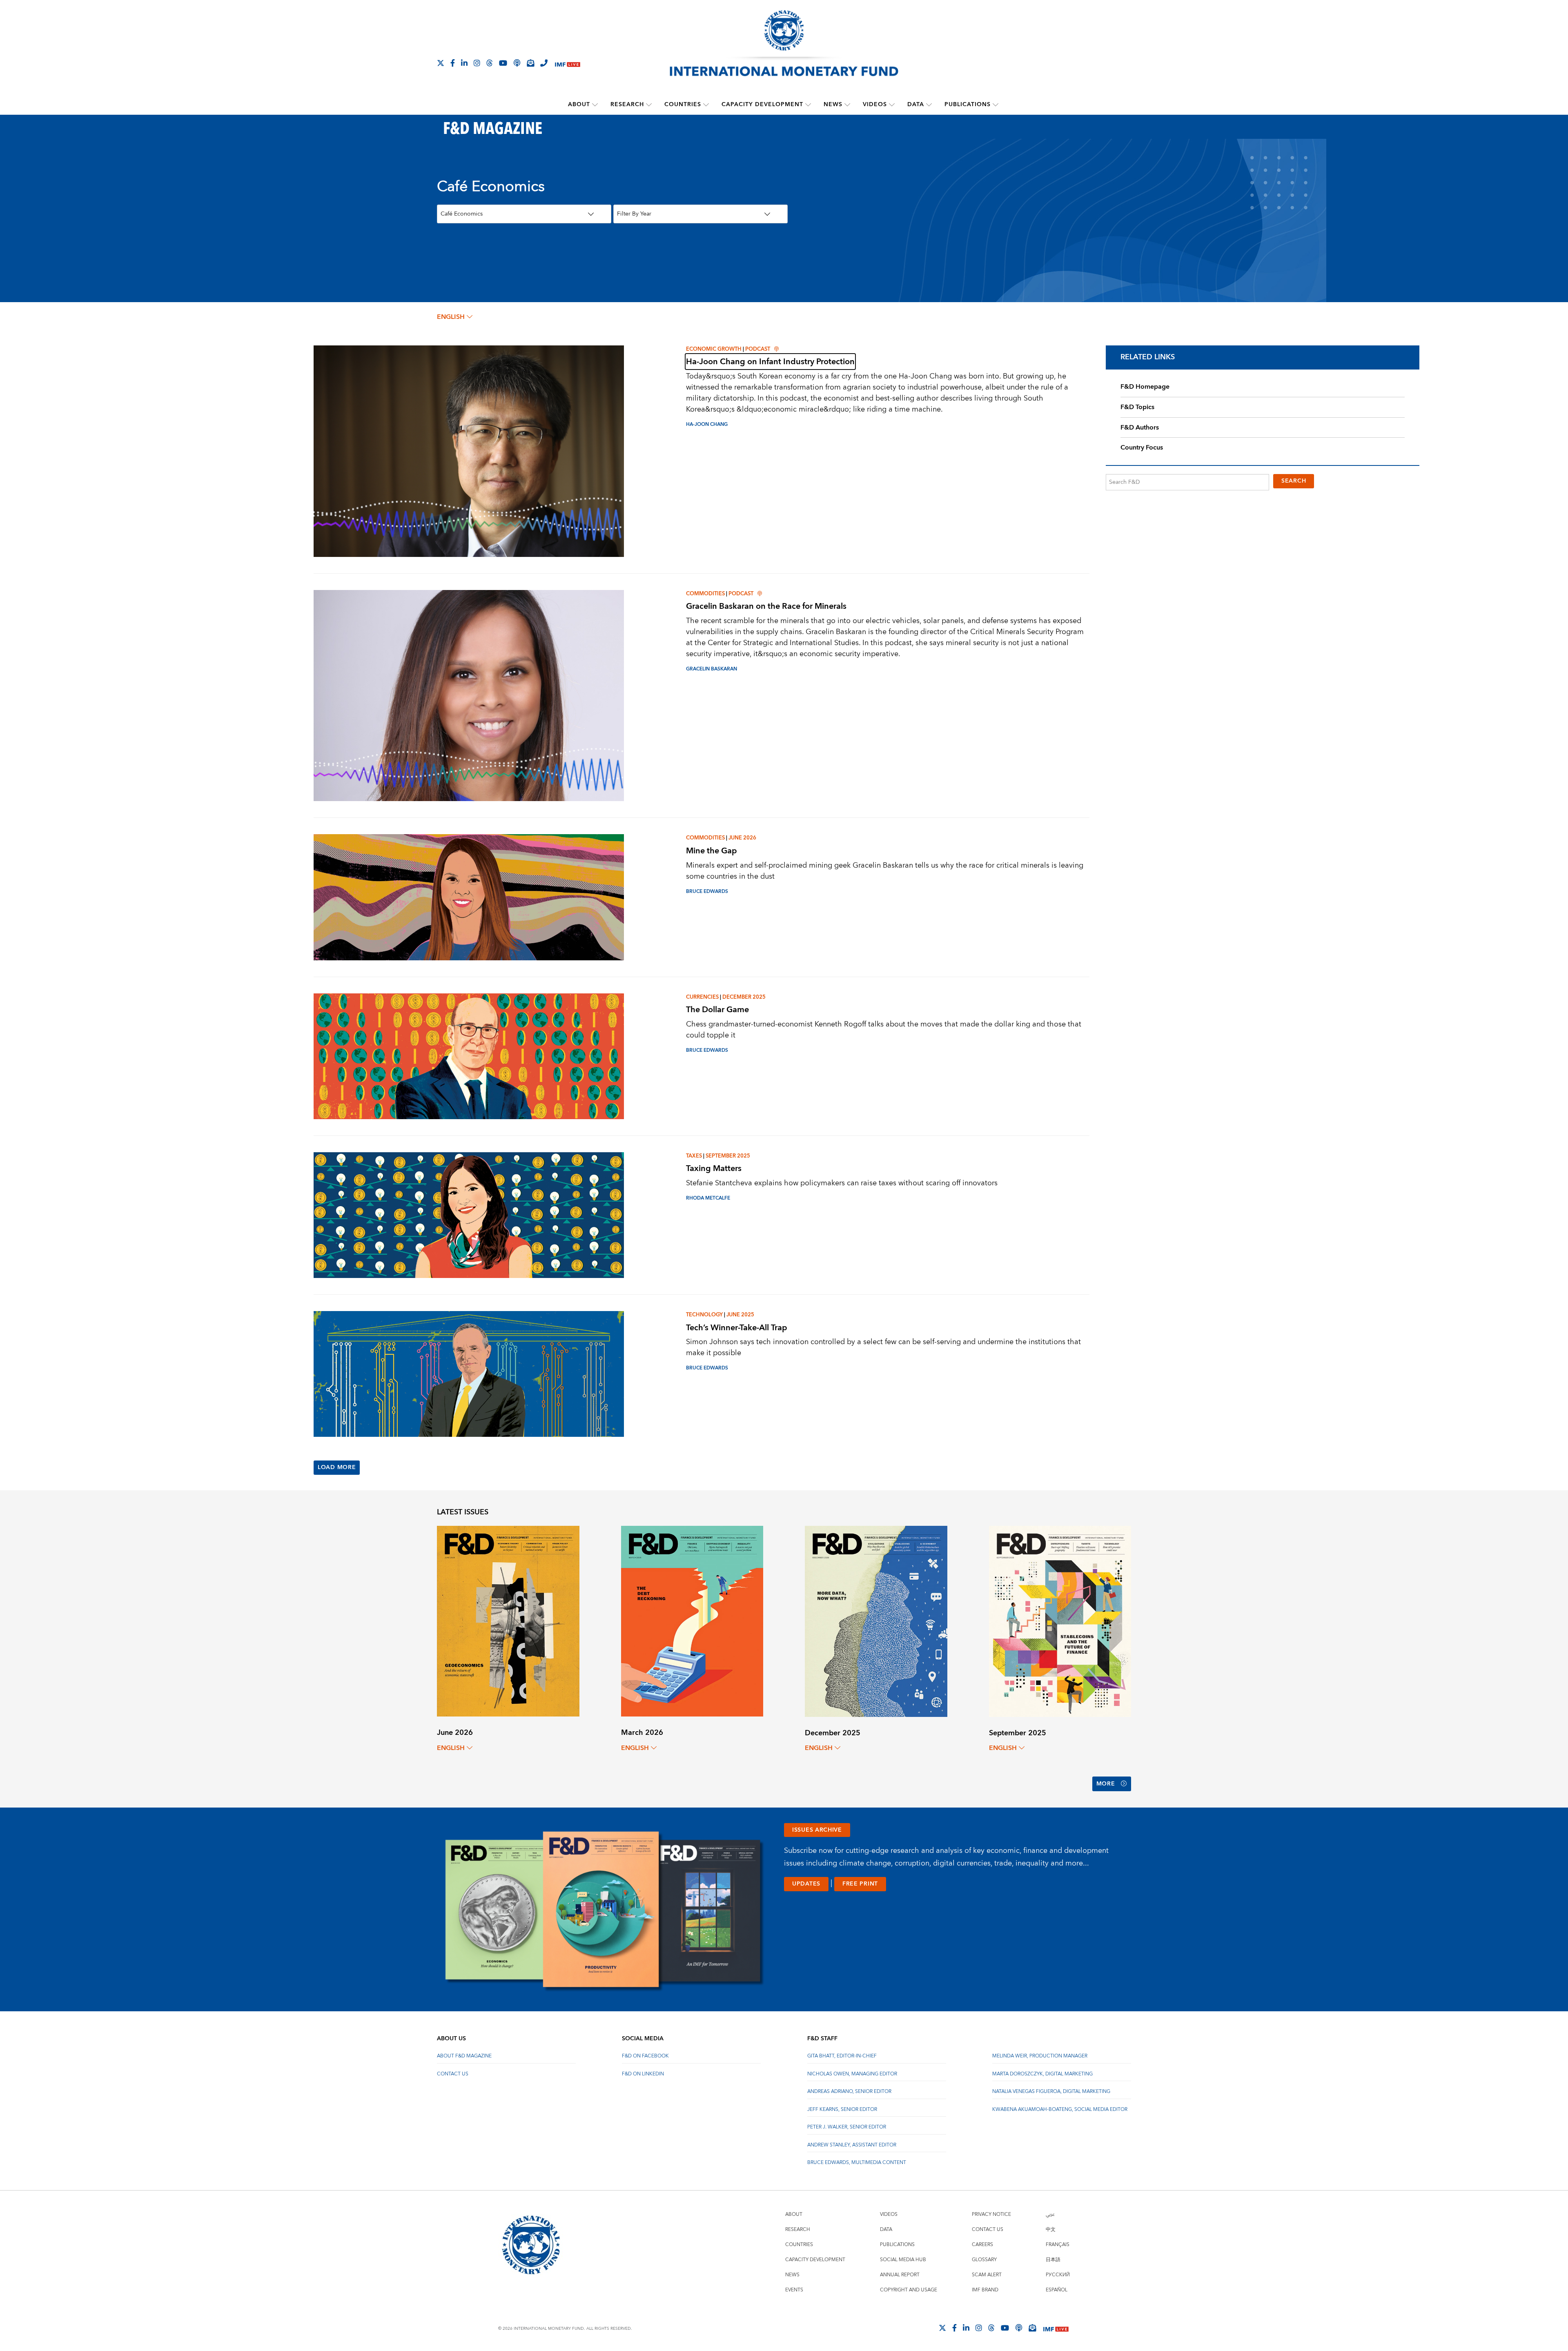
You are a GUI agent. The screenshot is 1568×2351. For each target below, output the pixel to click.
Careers (982, 2245)
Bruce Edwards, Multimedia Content (857, 2163)
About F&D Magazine (464, 2056)
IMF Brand (985, 2290)
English (451, 317)
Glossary (984, 2260)
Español (1057, 2290)
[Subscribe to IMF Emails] (530, 63)
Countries (683, 105)
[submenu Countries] (706, 105)
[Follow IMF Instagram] (477, 63)
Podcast (758, 349)
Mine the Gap (712, 851)
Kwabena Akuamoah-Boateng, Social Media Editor (1060, 2109)
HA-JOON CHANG (707, 424)
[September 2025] (1060, 1621)
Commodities (705, 594)
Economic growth (714, 349)
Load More (337, 1467)
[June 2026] (508, 1621)
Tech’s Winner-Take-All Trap (737, 1328)
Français (1058, 2245)
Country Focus (1142, 447)
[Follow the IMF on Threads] (490, 63)
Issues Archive (817, 1830)
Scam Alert (987, 2275)
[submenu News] (847, 105)
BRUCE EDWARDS (707, 892)
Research (627, 105)
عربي (1050, 2214)
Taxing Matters (714, 1168)
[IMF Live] (568, 63)
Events (794, 2290)
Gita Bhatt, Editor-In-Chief (842, 2056)
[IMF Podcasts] (1019, 2328)
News (833, 105)
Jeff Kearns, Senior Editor (842, 2109)
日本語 (1053, 2260)
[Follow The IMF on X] (441, 63)
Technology (704, 1315)
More (1106, 1784)
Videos (875, 105)
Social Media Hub (903, 2260)
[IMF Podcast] (517, 63)
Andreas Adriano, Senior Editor (849, 2092)
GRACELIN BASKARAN (712, 669)
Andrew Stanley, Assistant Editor (852, 2145)
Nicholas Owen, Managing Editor (852, 2074)
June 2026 (742, 838)
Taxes (694, 1156)
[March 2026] (692, 1621)
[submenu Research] (649, 105)
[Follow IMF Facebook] (453, 63)
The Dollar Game (717, 1010)
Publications (968, 105)
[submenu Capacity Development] (808, 105)
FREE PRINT (860, 1884)
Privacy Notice (991, 2214)
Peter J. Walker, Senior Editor (847, 2127)
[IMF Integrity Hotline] (544, 63)
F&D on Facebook (645, 2056)
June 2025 (740, 1315)
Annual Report (900, 2275)
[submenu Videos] (892, 105)
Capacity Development (762, 105)
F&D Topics (1137, 407)
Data (916, 105)
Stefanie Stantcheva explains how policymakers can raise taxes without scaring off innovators (842, 1183)
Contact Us (453, 2074)
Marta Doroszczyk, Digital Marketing (1042, 2074)
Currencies (702, 997)
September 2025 (728, 1156)
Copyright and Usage (909, 2290)
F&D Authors (1140, 427)
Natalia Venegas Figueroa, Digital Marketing (1051, 2092)
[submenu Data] (929, 105)
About (579, 105)
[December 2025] (876, 1621)
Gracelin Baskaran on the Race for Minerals (766, 606)
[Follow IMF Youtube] (503, 63)
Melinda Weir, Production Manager (1040, 2056)
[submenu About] (595, 105)
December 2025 (744, 997)
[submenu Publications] (996, 105)
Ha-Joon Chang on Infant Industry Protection (770, 362)
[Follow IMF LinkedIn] (464, 63)
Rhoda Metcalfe (708, 1198)
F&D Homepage (1145, 387)
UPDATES (806, 1884)
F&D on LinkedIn (643, 2074)
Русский (1058, 2275)
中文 (1051, 2230)
